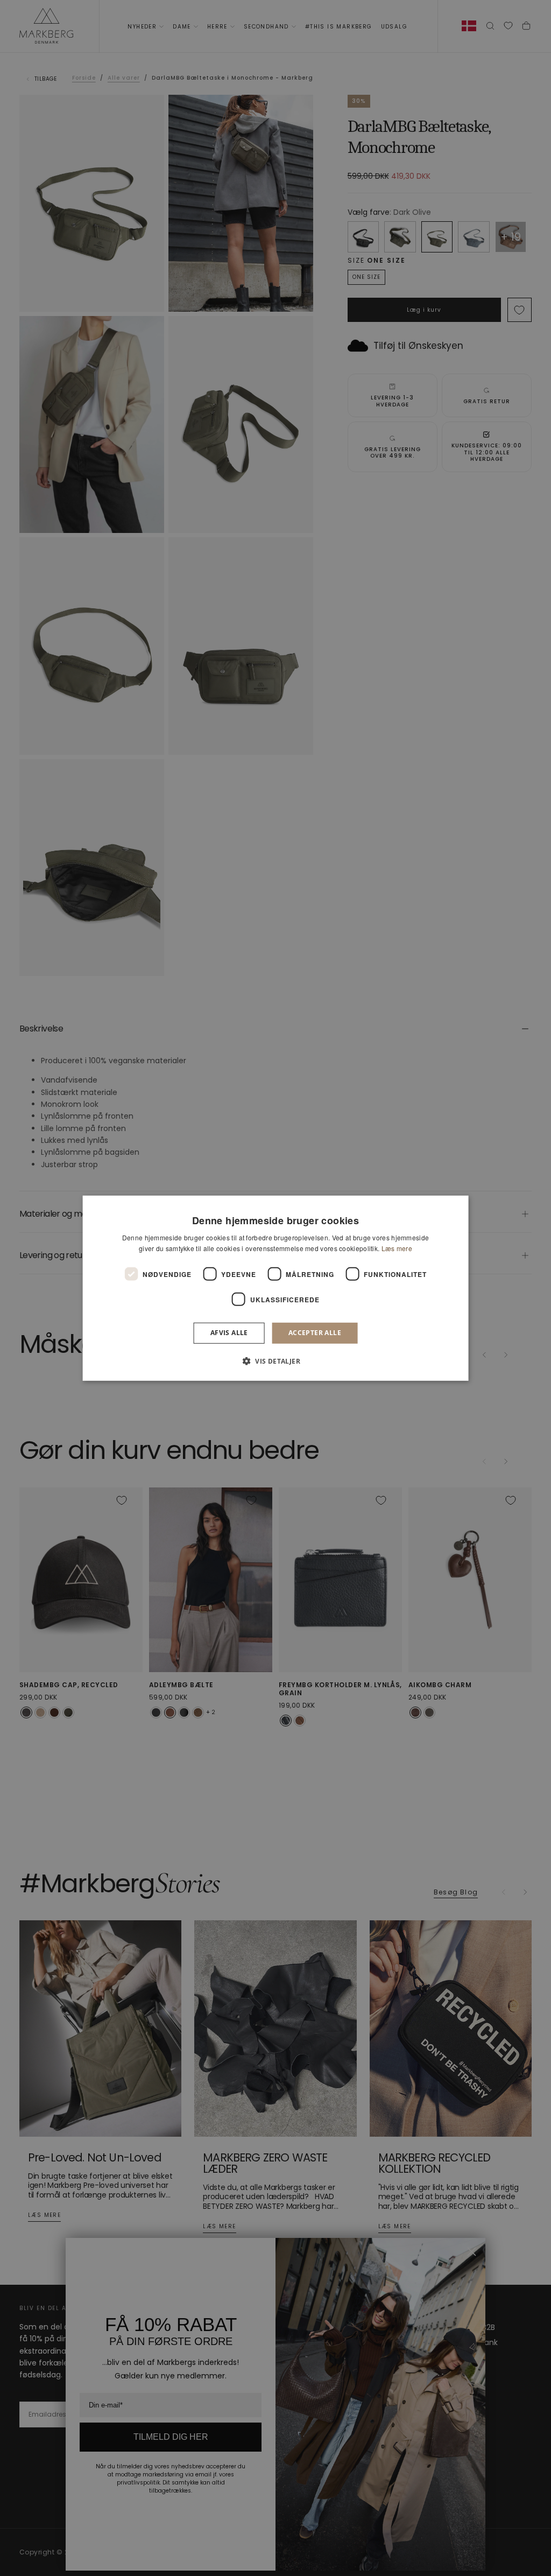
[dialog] (276, 1288)
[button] (275, 1361)
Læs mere (397, 1248)
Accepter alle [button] (315, 1333)
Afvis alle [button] (229, 1333)
